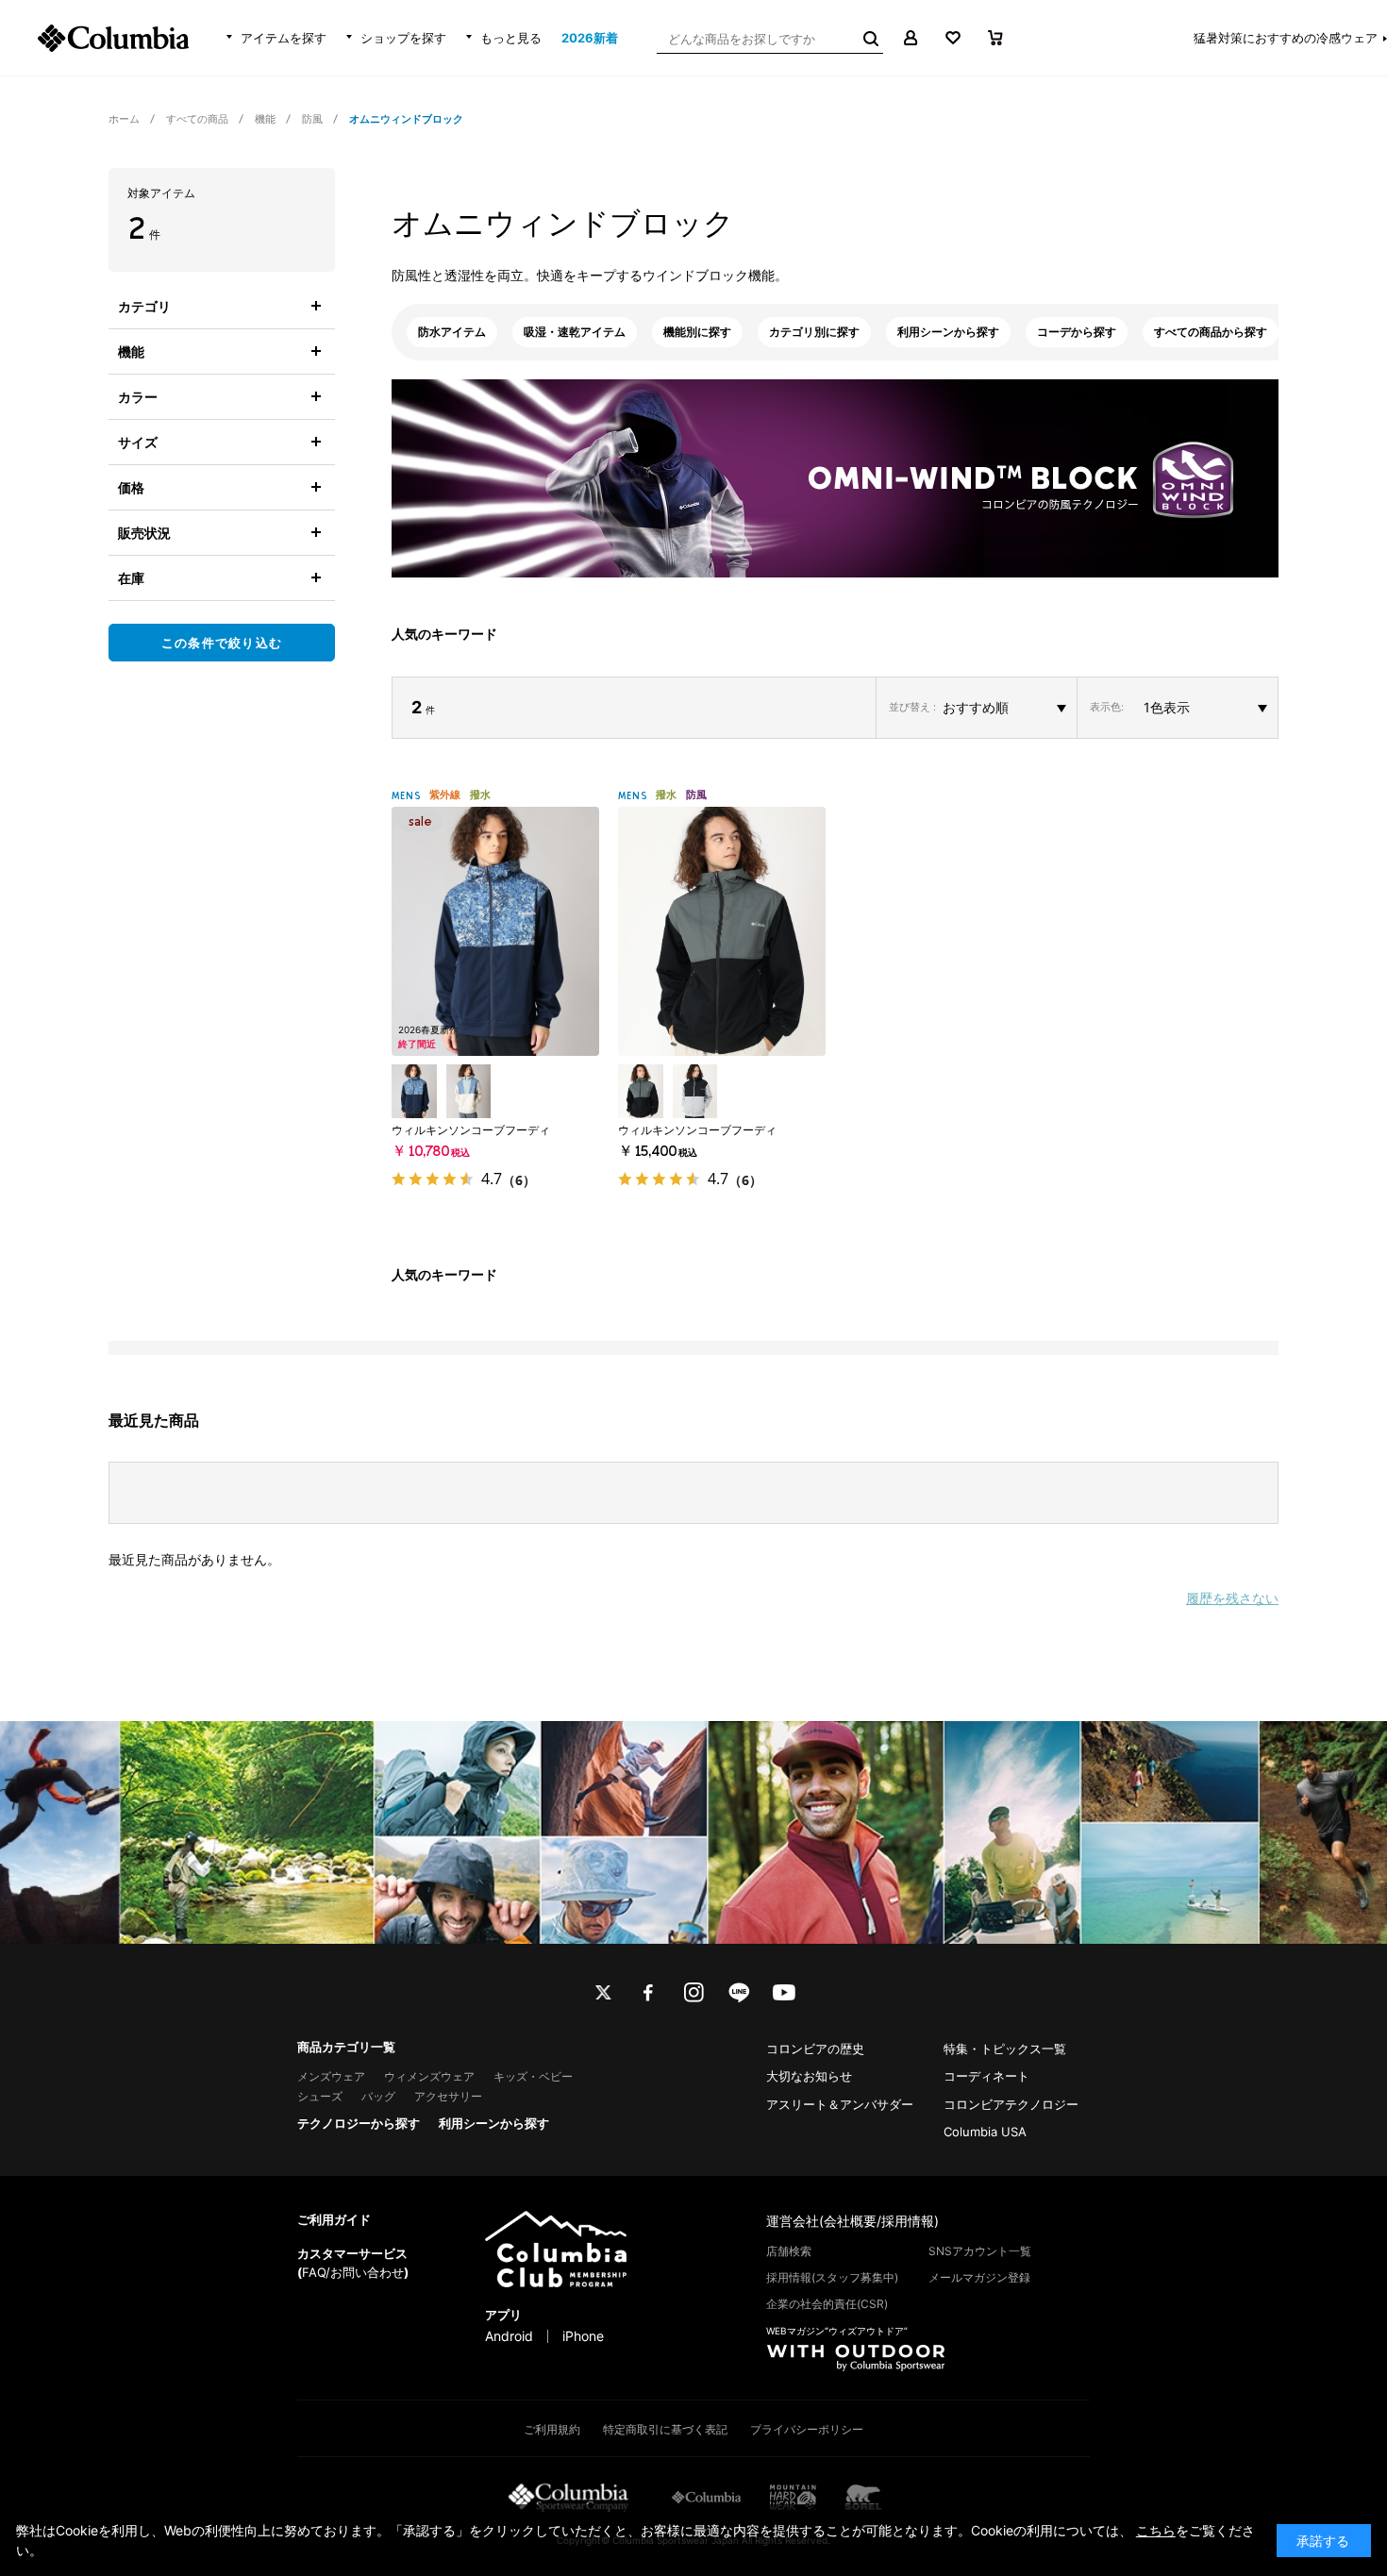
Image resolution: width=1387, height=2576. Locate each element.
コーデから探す (1077, 332)
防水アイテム (452, 332)
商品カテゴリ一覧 (346, 2047)
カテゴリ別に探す (814, 332)
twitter (603, 1993)
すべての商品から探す (1211, 332)
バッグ (378, 2096)
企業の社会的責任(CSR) (827, 2304)
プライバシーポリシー (807, 2429)
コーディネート (986, 2076)
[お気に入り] (953, 38)
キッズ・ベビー (533, 2076)
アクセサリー (448, 2096)
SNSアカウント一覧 (980, 2251)
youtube (784, 1993)
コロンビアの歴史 (815, 2049)
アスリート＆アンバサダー (840, 2104)
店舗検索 (789, 2251)
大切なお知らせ (809, 2076)
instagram (693, 1993)
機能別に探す (697, 332)
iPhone (583, 2336)
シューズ (320, 2096)
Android (509, 2336)
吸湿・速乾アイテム (575, 332)
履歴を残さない (1232, 1598)
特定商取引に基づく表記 (665, 2429)
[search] (869, 38)
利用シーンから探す (948, 332)
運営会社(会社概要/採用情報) (852, 2221)
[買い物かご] (995, 38)
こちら (1156, 2530)
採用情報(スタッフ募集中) (832, 2277)
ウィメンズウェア (429, 2076)
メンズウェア (331, 2076)
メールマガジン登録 (979, 2277)
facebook (648, 1993)
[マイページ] (910, 38)
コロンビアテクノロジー (1011, 2104)
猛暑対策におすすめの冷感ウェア (1286, 38)
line (739, 1993)
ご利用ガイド (334, 2219)
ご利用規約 (552, 2429)
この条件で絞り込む (222, 643)
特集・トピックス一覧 (1005, 2049)
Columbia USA (985, 2132)
